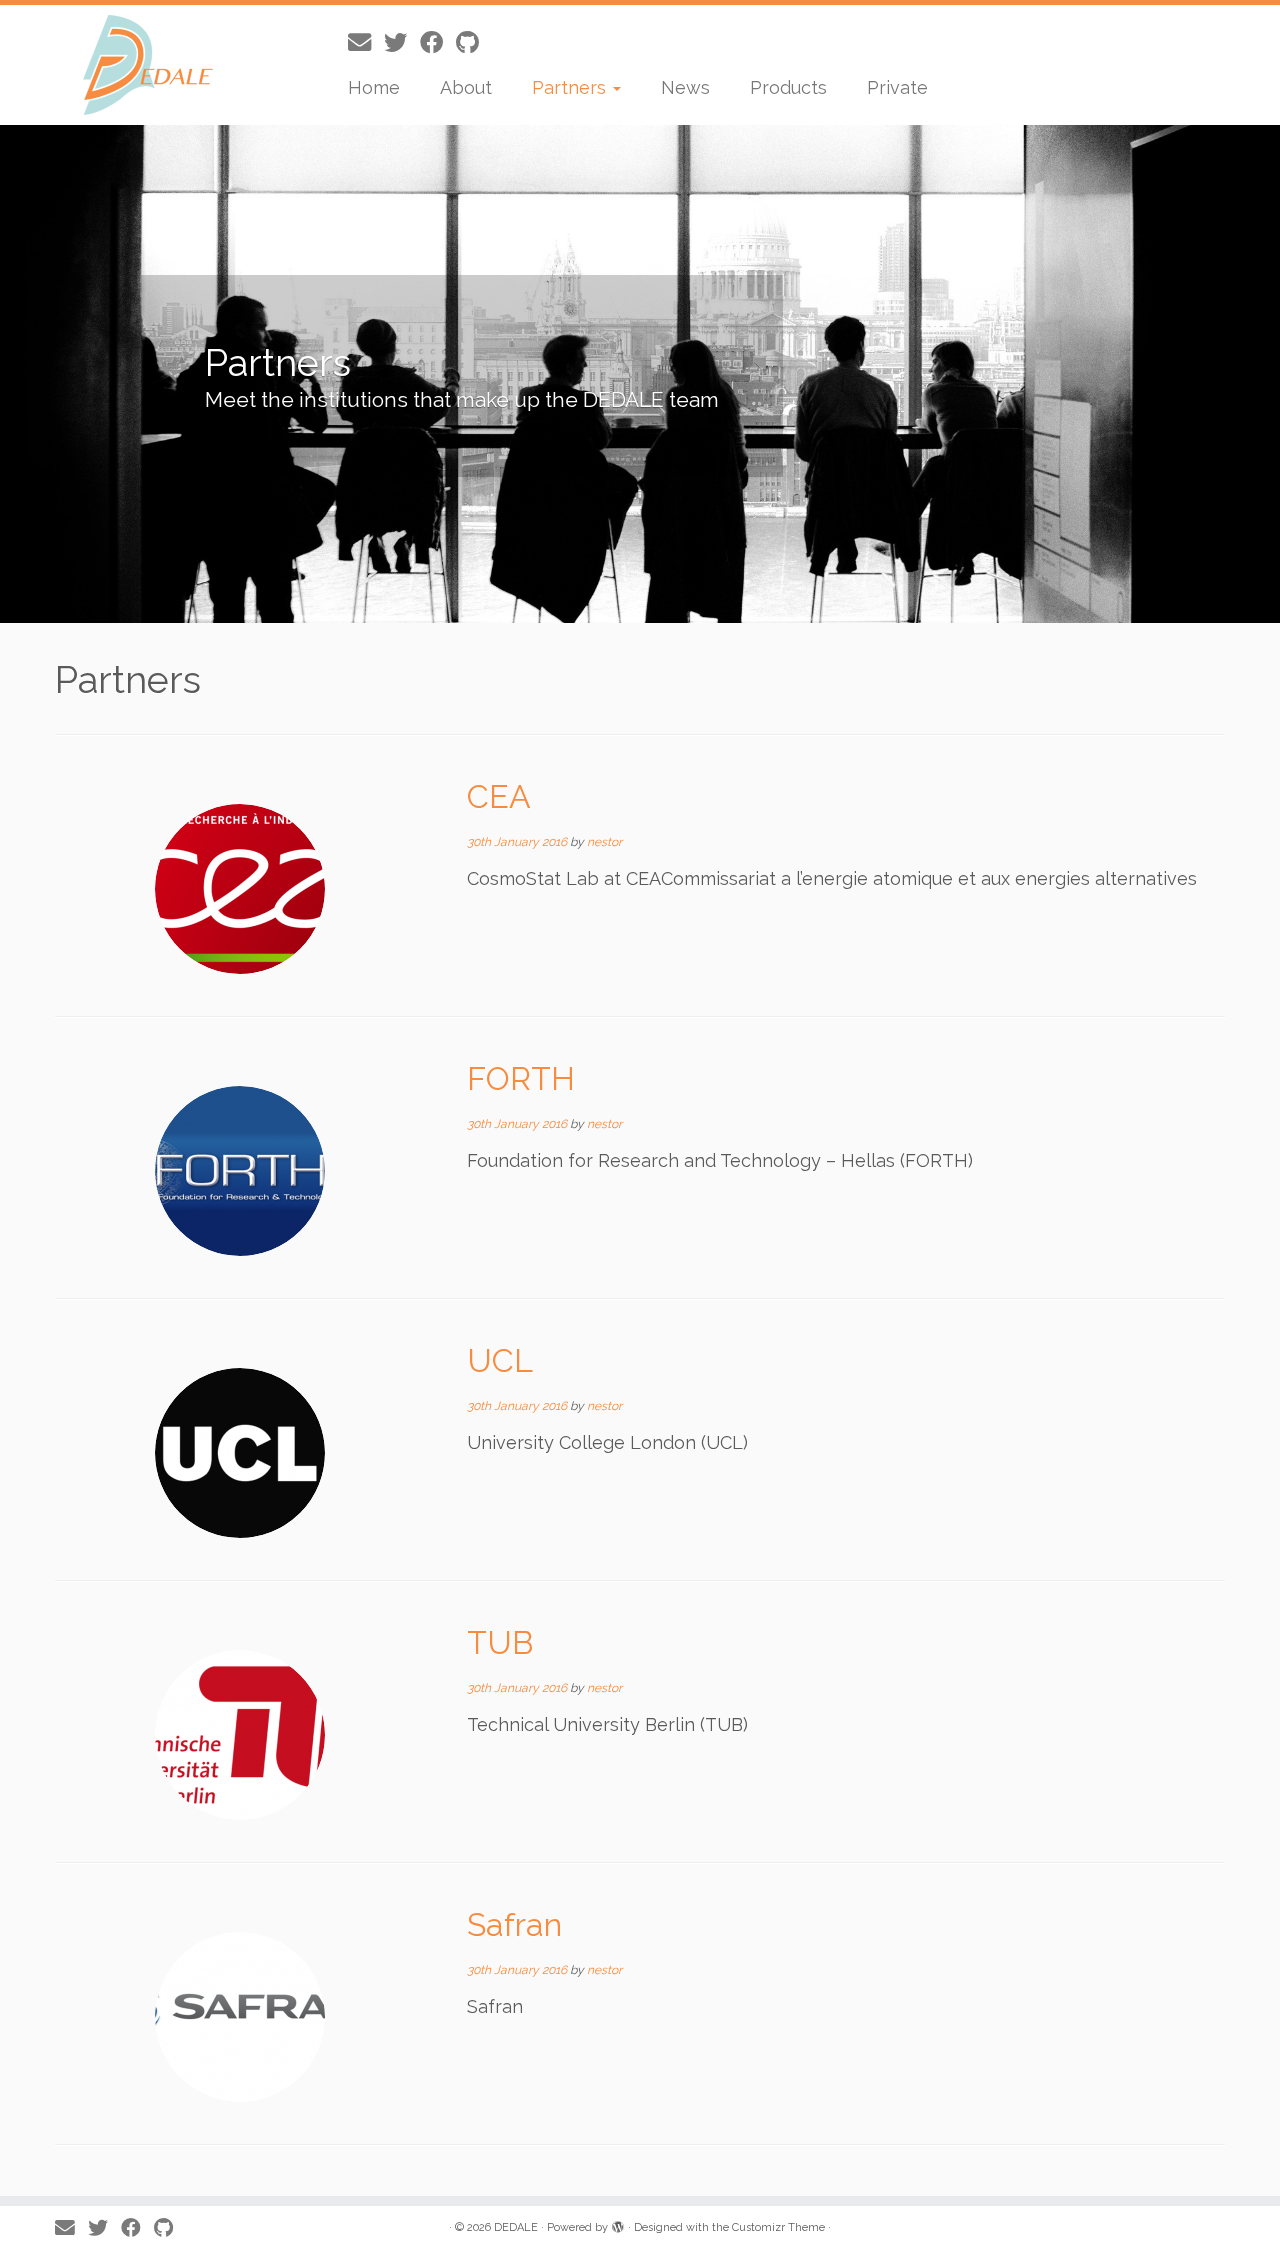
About (466, 87)
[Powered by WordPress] (618, 2224)
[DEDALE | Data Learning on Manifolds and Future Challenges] (147, 65)
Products (788, 87)
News (685, 87)
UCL (500, 1360)
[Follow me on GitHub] (474, 42)
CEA (499, 796)
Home (374, 87)
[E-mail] (366, 42)
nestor (604, 842)
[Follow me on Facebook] (438, 42)
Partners (571, 87)
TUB (500, 1642)
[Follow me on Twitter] (402, 42)
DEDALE (516, 2227)
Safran (514, 1924)
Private (897, 87)
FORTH (521, 1078)
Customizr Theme (778, 2227)
